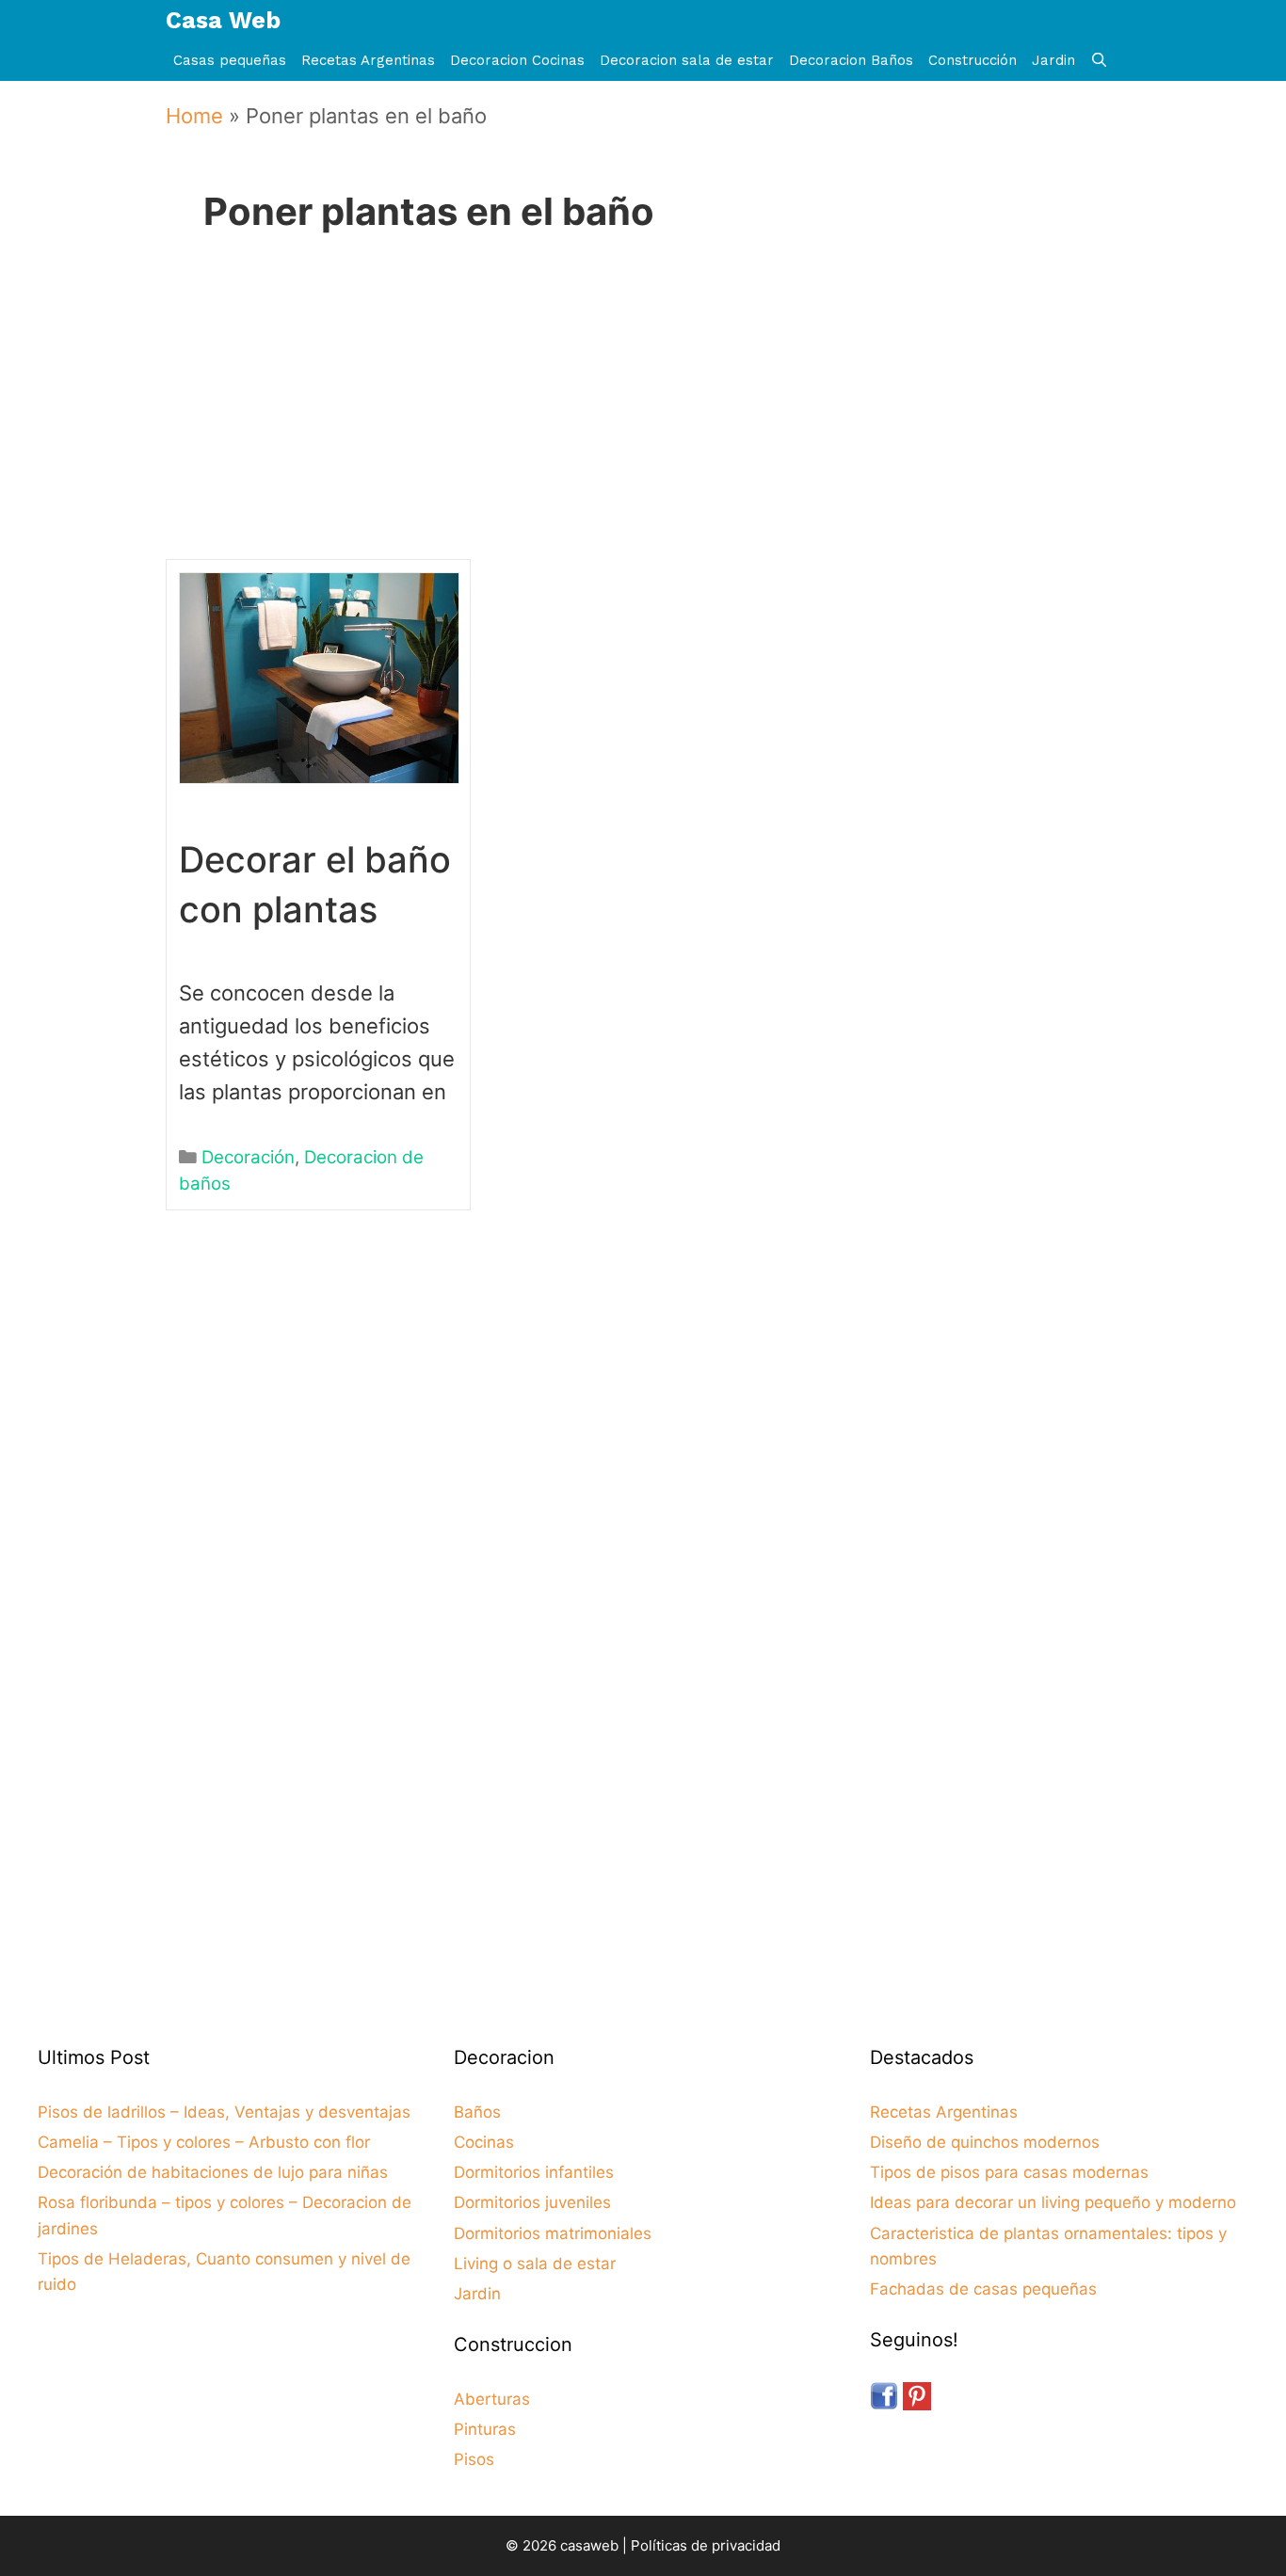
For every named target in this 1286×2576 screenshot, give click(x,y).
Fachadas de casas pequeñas (983, 2289)
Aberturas (492, 2399)
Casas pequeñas (230, 60)
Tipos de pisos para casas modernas (1009, 2172)
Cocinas (484, 2142)
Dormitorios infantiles (534, 2172)
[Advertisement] (636, 423)
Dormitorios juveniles (532, 2202)
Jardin (1053, 60)
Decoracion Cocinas (517, 60)
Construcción (973, 60)
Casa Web (223, 20)
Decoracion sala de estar (687, 60)
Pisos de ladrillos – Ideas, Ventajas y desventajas (224, 2112)
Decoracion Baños (851, 60)
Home (194, 116)
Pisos (474, 2459)
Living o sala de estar (535, 2264)
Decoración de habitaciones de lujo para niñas (213, 2172)
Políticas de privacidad (706, 2545)
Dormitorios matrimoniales (553, 2233)
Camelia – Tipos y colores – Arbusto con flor (204, 2142)
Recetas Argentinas (368, 60)
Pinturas (485, 2429)
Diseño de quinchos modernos (985, 2142)
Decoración (248, 1157)
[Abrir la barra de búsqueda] (1099, 61)
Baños (477, 2112)
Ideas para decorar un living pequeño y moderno (1053, 2202)
